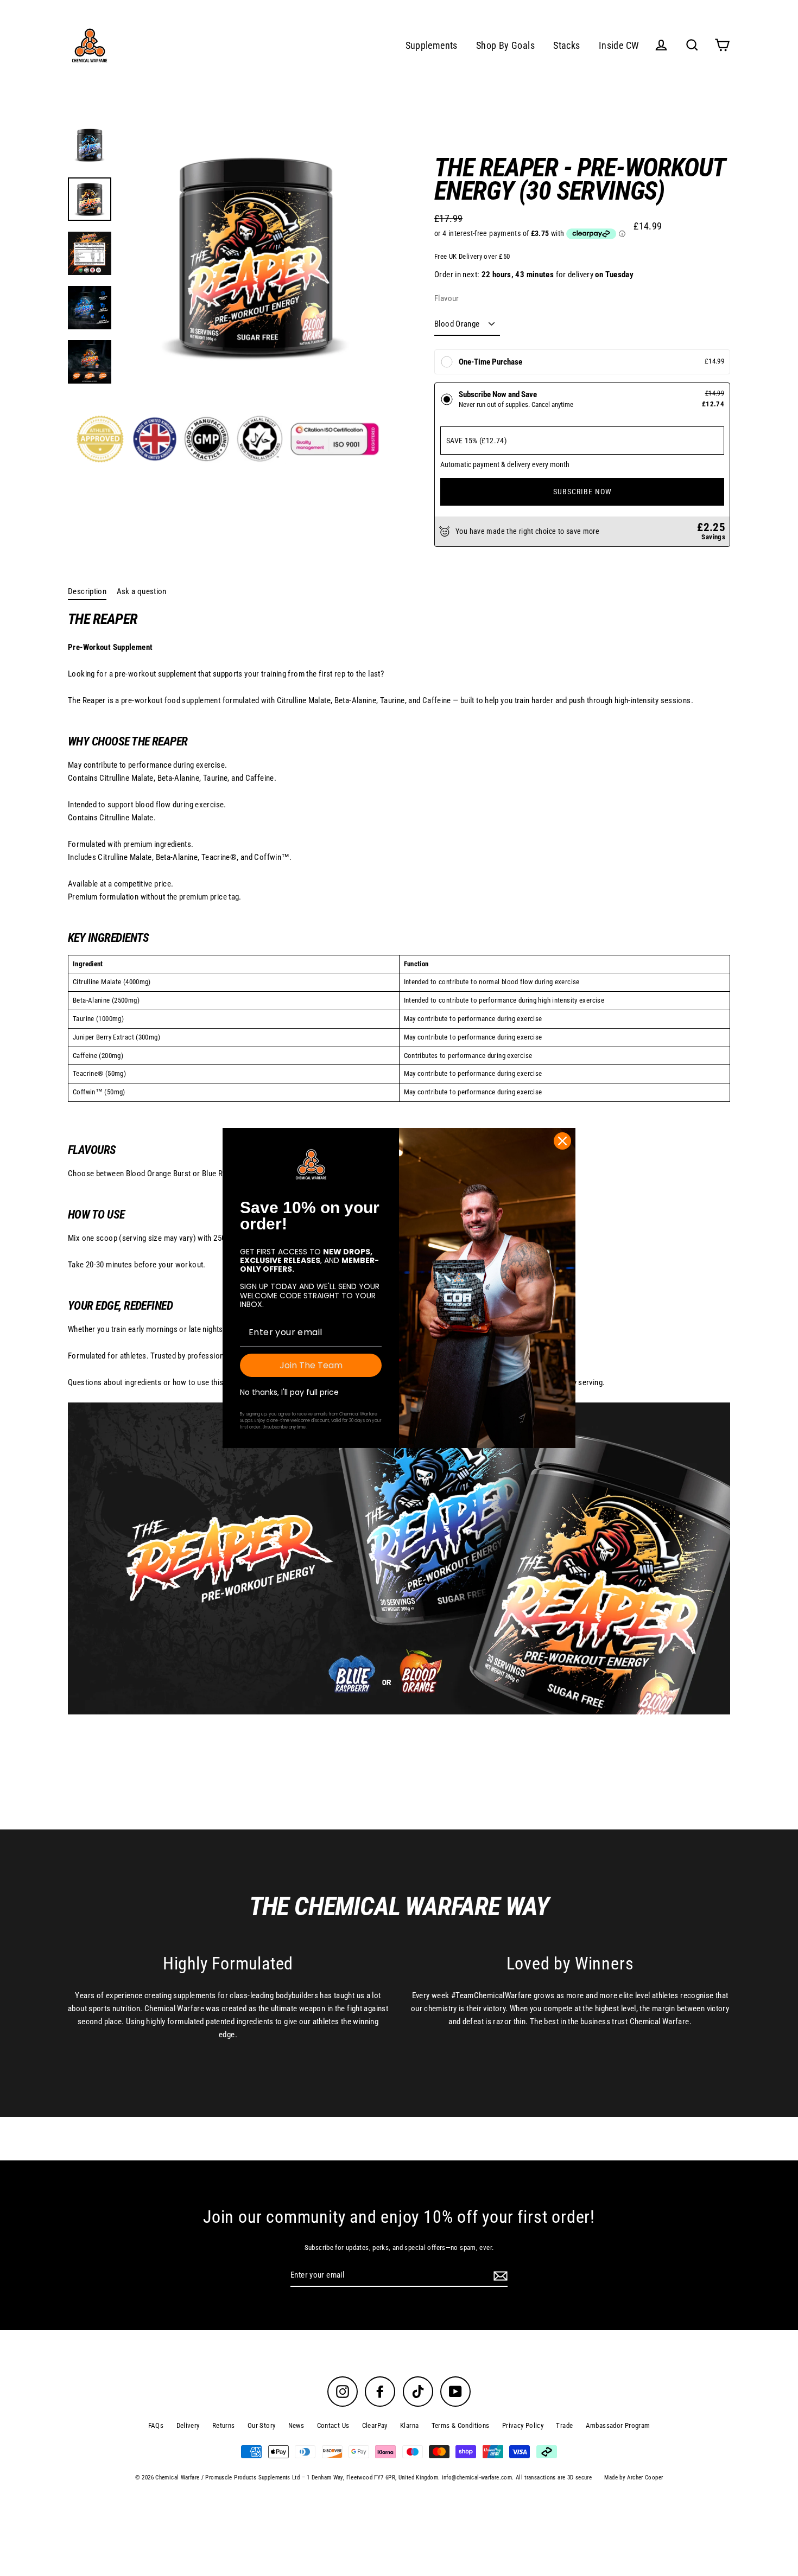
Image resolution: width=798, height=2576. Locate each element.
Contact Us (333, 2425)
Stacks (566, 45)
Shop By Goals (505, 45)
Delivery (188, 2425)
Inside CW (619, 45)
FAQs (156, 2425)
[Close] (562, 1141)
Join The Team (311, 1365)
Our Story (261, 2425)
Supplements (432, 45)
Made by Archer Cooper (634, 2478)
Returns (224, 2425)
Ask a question (142, 591)
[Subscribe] (499, 2275)
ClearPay (375, 2425)
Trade (564, 2425)
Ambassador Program (618, 2425)
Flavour (447, 298)
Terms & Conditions (461, 2425)
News (296, 2425)
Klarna (409, 2425)
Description (87, 591)
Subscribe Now (582, 492)
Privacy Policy (523, 2425)
